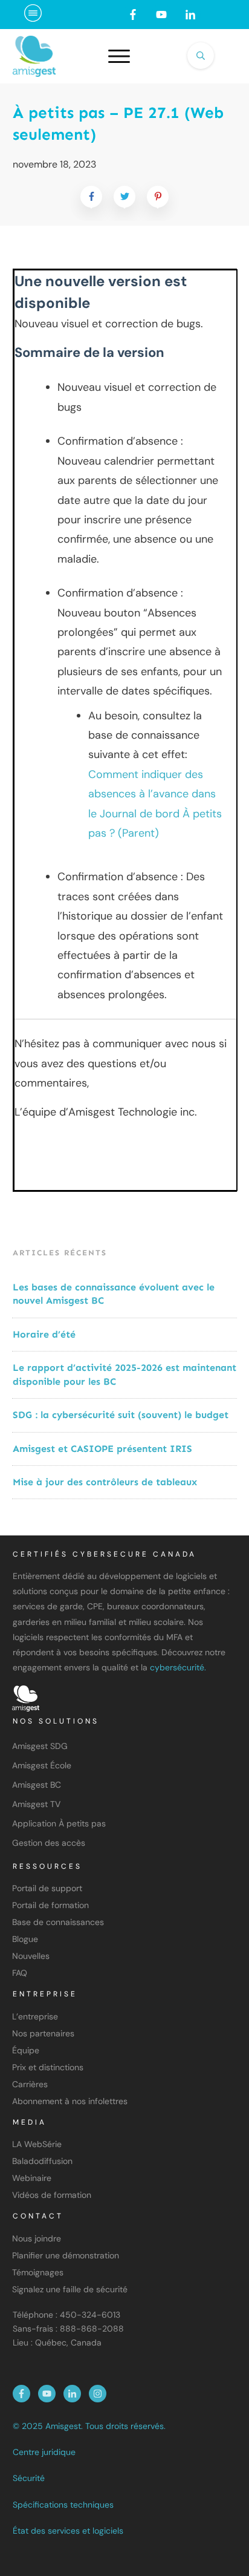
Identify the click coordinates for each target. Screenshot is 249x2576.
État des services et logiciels (68, 2531)
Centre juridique (44, 2452)
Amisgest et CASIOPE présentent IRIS (102, 1449)
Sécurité (29, 2478)
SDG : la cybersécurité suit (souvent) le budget (122, 1415)
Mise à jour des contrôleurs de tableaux (105, 1482)
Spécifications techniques (63, 2505)
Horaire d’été (44, 1334)
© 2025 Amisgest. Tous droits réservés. (89, 2426)
